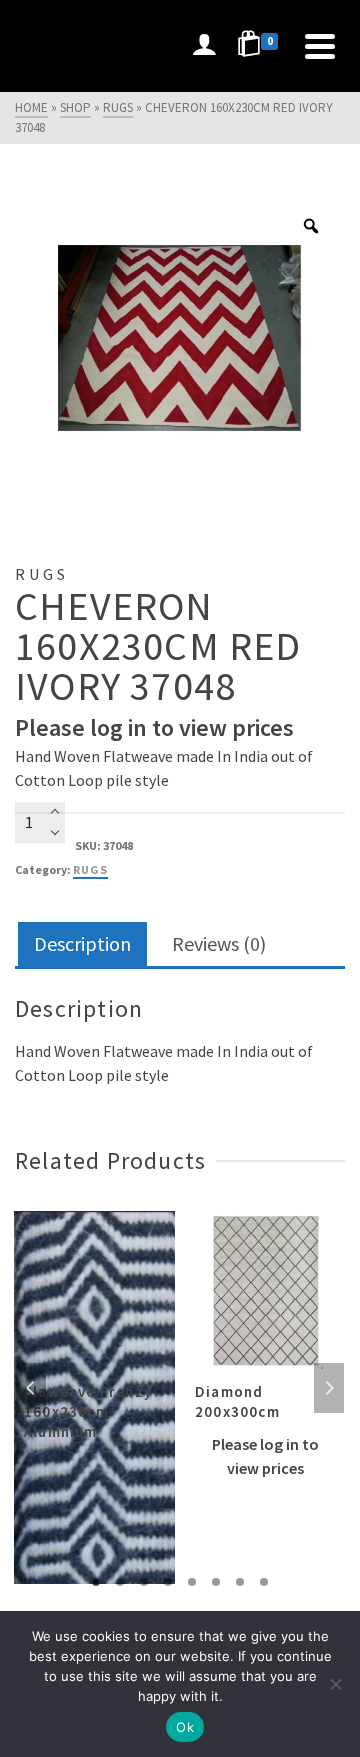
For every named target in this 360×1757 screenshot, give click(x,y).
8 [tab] (264, 1582)
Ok (185, 1727)
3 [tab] (144, 1582)
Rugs (90, 869)
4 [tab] (168, 1582)
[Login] (204, 46)
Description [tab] (82, 943)
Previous (31, 1388)
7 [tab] (240, 1582)
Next (329, 1388)
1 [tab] (96, 1582)
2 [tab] (120, 1582)
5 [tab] (192, 1582)
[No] (335, 1684)
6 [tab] (216, 1582)
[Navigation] (320, 46)
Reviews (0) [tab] (219, 943)
